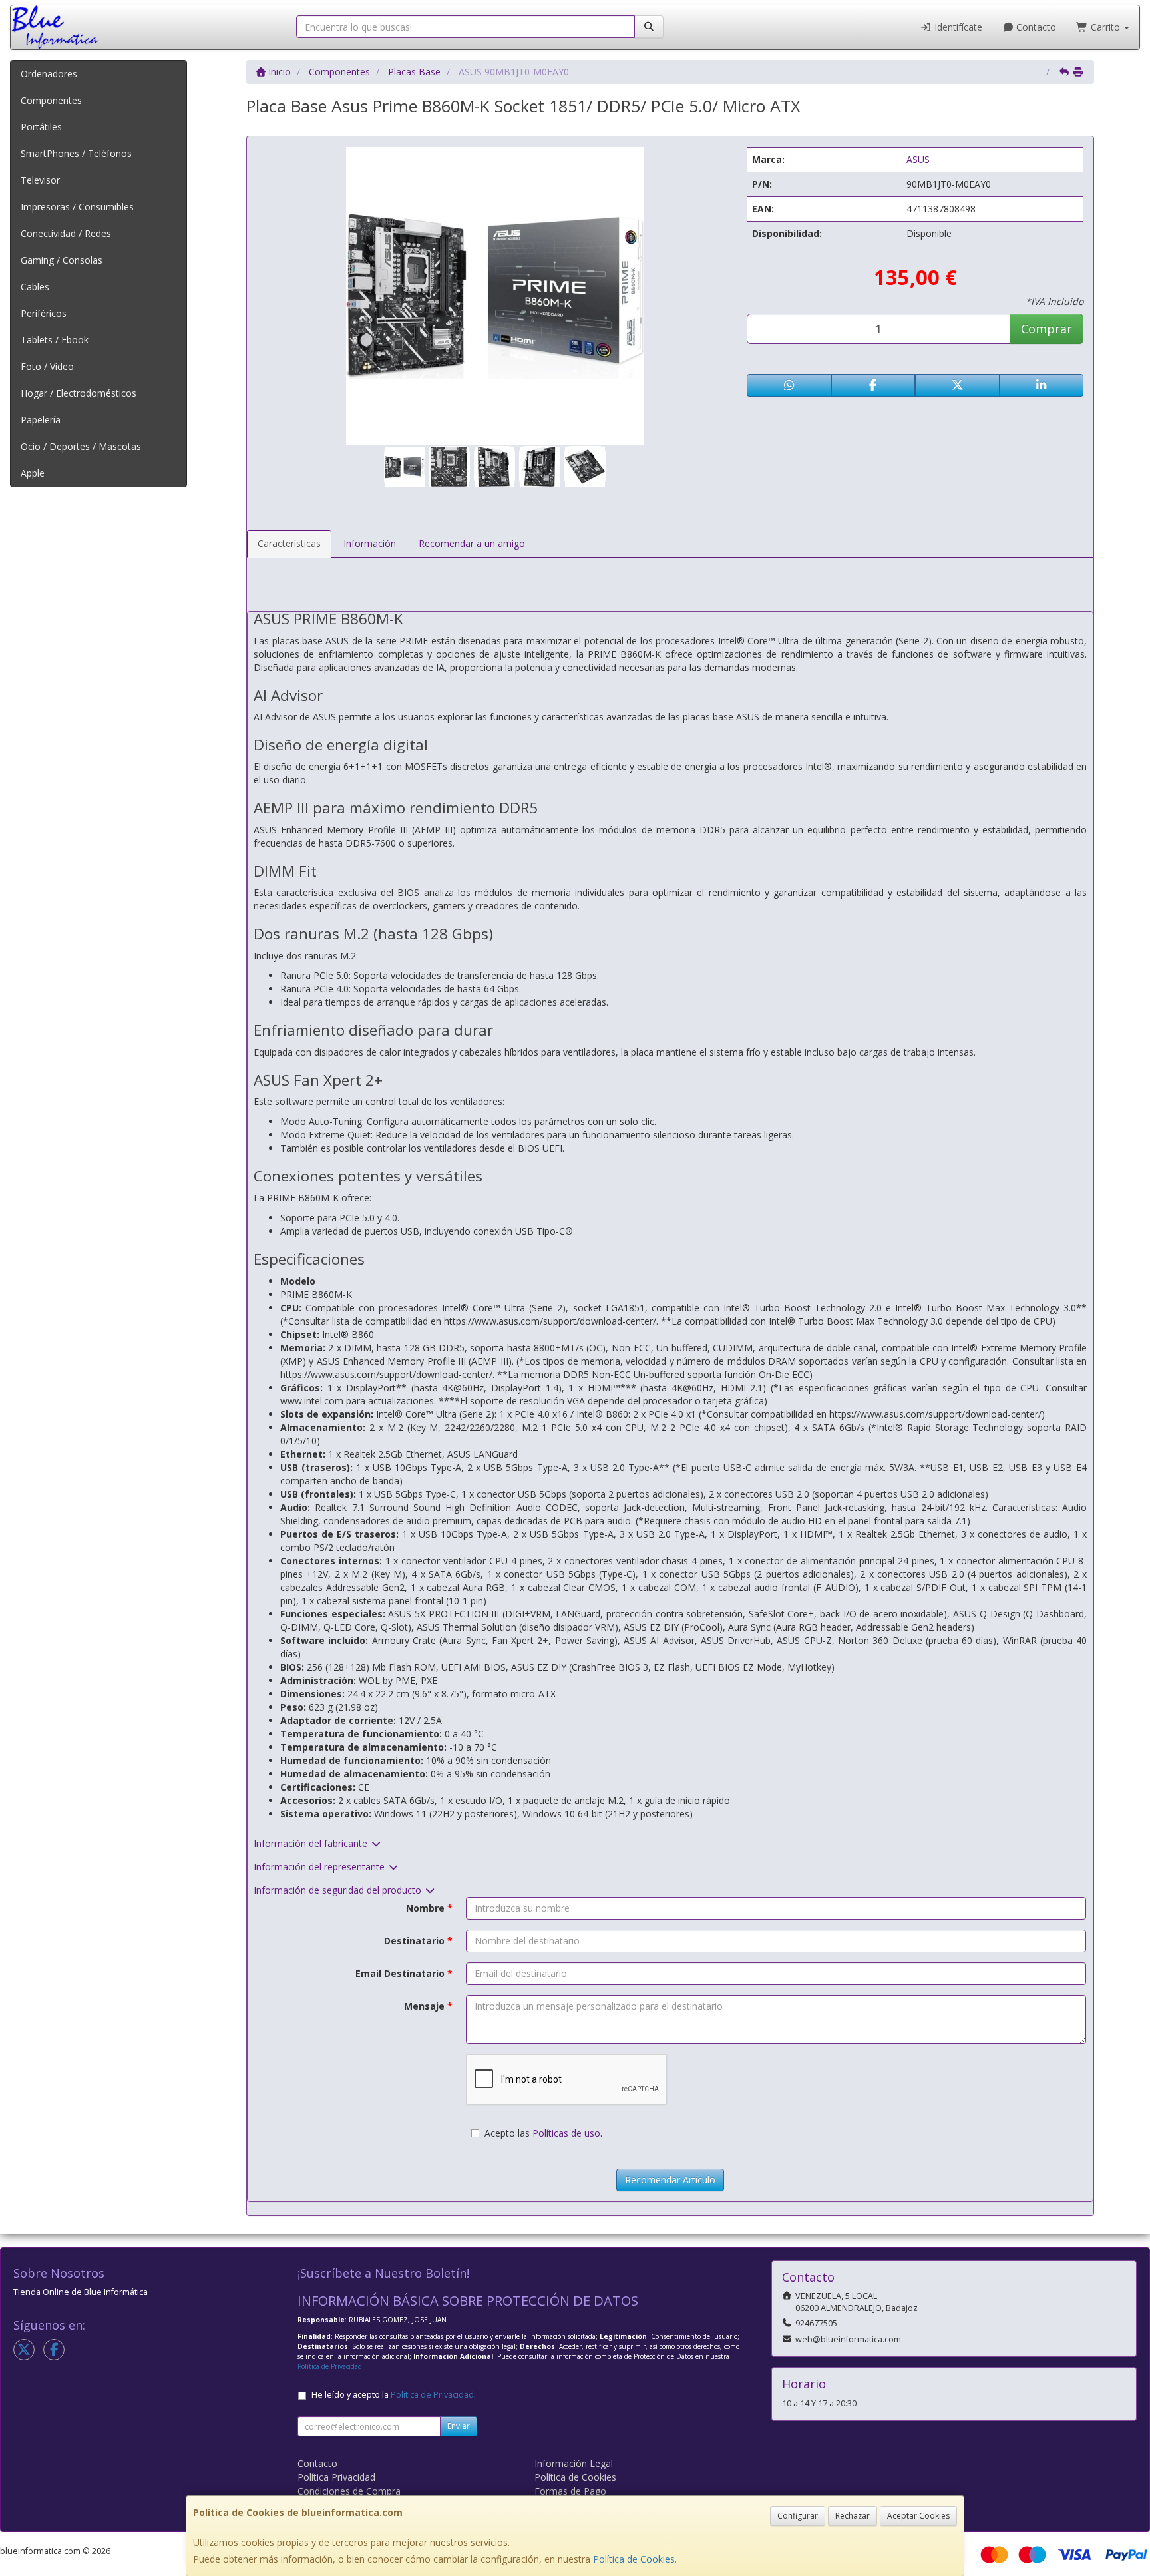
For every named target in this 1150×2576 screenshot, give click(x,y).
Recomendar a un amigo (472, 543)
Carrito (1105, 27)
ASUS (918, 159)
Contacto (1035, 27)
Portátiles (41, 127)
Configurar (798, 2516)
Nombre (429, 1908)
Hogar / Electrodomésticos (79, 393)
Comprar (1047, 329)
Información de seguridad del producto (339, 1890)
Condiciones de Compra (349, 2491)
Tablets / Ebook (55, 340)
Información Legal (574, 2463)
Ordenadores (49, 74)
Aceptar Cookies (918, 2516)
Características (289, 543)
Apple (33, 473)
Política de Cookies (634, 2559)
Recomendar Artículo (670, 2180)
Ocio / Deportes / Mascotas (81, 446)
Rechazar (853, 2516)
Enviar (459, 2426)
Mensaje (428, 2006)
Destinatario (418, 1941)
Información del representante (320, 1867)
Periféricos (44, 313)
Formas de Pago (570, 2491)
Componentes (51, 100)
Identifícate (957, 27)
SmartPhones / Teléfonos (76, 153)
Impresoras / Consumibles (77, 207)
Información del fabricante (312, 1843)
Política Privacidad (336, 2477)
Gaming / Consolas (62, 260)
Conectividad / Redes (66, 233)
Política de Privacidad (330, 2366)
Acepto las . (543, 2133)
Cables (35, 287)
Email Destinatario (404, 1973)
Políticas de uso (566, 2133)
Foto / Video (47, 366)
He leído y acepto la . (394, 2395)
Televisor (40, 180)
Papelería (41, 420)
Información (370, 543)
